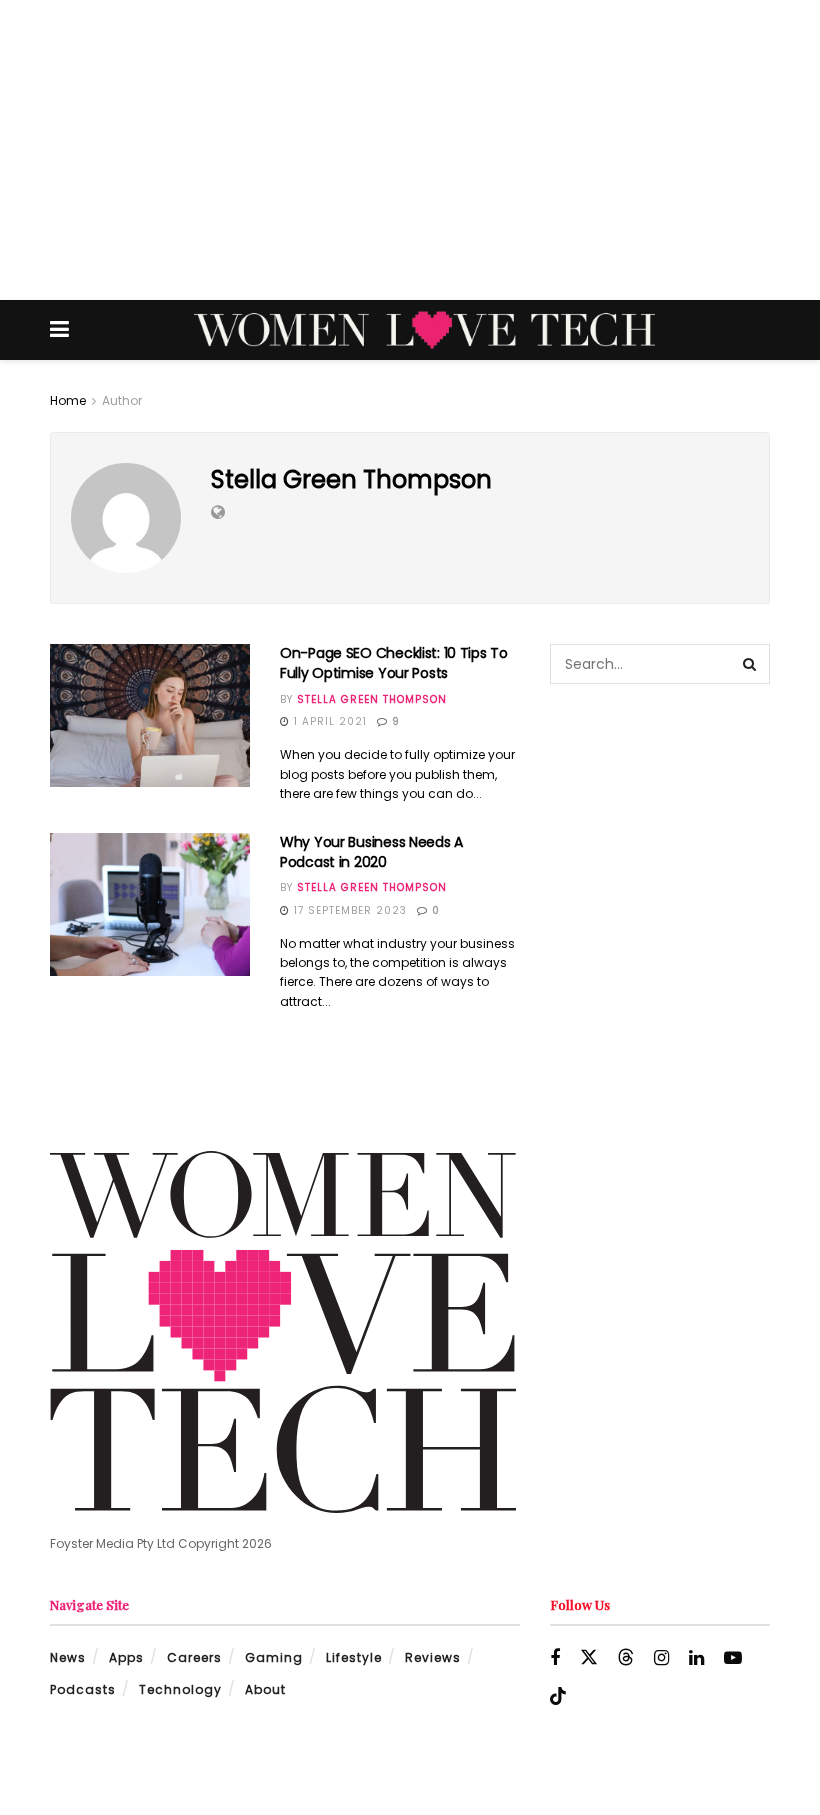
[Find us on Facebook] (555, 1658)
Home (68, 400)
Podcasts (83, 1689)
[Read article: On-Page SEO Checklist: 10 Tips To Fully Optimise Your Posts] (150, 715)
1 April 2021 (328, 721)
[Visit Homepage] (424, 330)
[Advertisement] (410, 150)
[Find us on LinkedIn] (696, 1658)
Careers (194, 1657)
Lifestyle (354, 1657)
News (68, 1657)
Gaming (274, 1657)
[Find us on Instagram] (661, 1658)
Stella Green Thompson (372, 699)
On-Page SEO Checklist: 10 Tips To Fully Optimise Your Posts (394, 663)
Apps (126, 1657)
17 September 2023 (348, 910)
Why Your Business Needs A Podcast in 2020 (371, 852)
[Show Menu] (59, 330)
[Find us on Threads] (626, 1658)
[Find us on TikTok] (558, 1697)
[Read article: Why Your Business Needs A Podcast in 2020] (150, 904)
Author (122, 400)
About (265, 1689)
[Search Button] (750, 664)
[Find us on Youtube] (733, 1658)
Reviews (433, 1657)
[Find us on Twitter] (589, 1658)
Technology (180, 1689)
